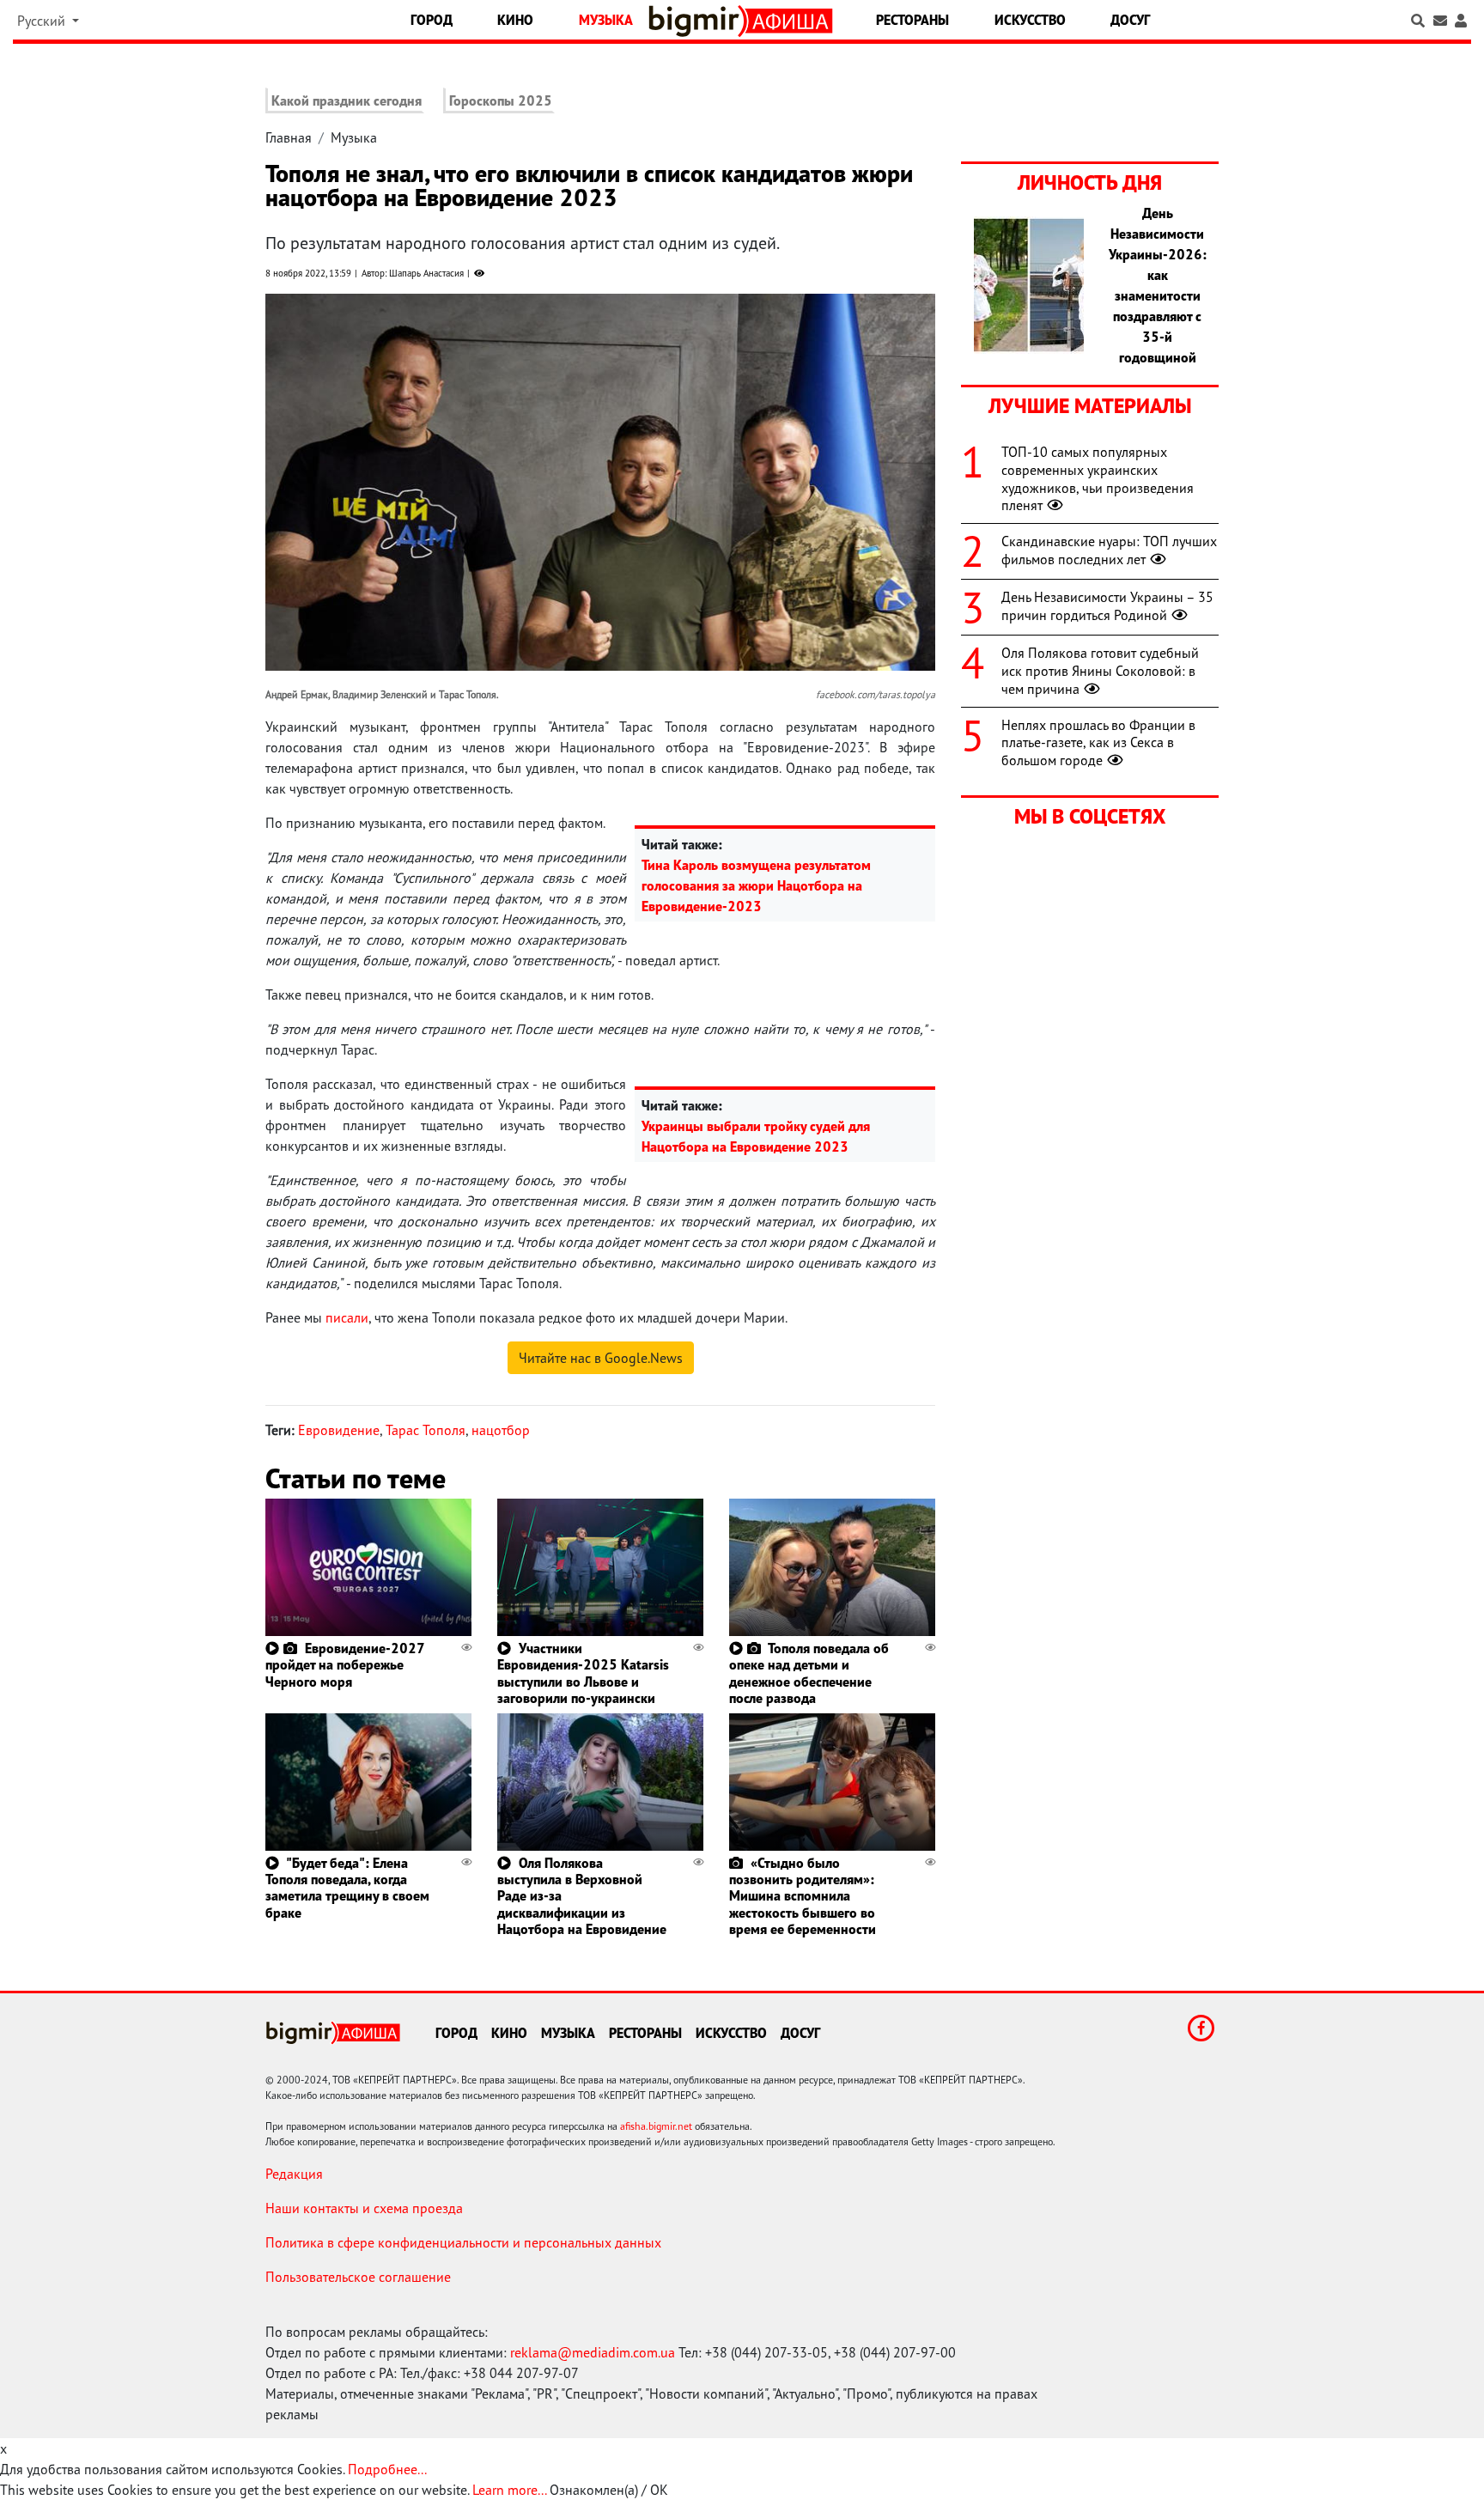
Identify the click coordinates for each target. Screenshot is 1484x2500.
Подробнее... (387, 2469)
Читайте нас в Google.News (601, 1358)
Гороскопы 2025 (501, 100)
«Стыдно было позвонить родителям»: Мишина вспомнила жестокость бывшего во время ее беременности (803, 1896)
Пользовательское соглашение (358, 2277)
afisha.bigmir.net (656, 2126)
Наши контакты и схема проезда (364, 2208)
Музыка (606, 20)
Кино (515, 20)
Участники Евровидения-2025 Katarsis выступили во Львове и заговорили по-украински (583, 1673)
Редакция (294, 2174)
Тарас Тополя (426, 1430)
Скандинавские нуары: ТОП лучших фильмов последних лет (1109, 550)
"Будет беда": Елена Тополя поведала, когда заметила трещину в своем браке (347, 1888)
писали (347, 1317)
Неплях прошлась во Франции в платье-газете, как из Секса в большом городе (1098, 743)
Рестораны (912, 20)
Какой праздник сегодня (347, 100)
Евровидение (339, 1430)
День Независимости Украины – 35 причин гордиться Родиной (1107, 606)
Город (432, 20)
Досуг (1130, 20)
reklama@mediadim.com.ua (593, 2352)
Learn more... (509, 2490)
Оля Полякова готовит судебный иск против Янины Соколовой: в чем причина (1100, 671)
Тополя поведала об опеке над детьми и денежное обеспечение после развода (809, 1673)
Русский (43, 21)
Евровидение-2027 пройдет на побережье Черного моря (345, 1664)
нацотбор (501, 1430)
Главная (289, 137)
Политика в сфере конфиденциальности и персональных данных (463, 2242)
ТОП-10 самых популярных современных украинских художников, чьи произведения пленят (1098, 478)
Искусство (1030, 20)
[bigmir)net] (698, 21)
